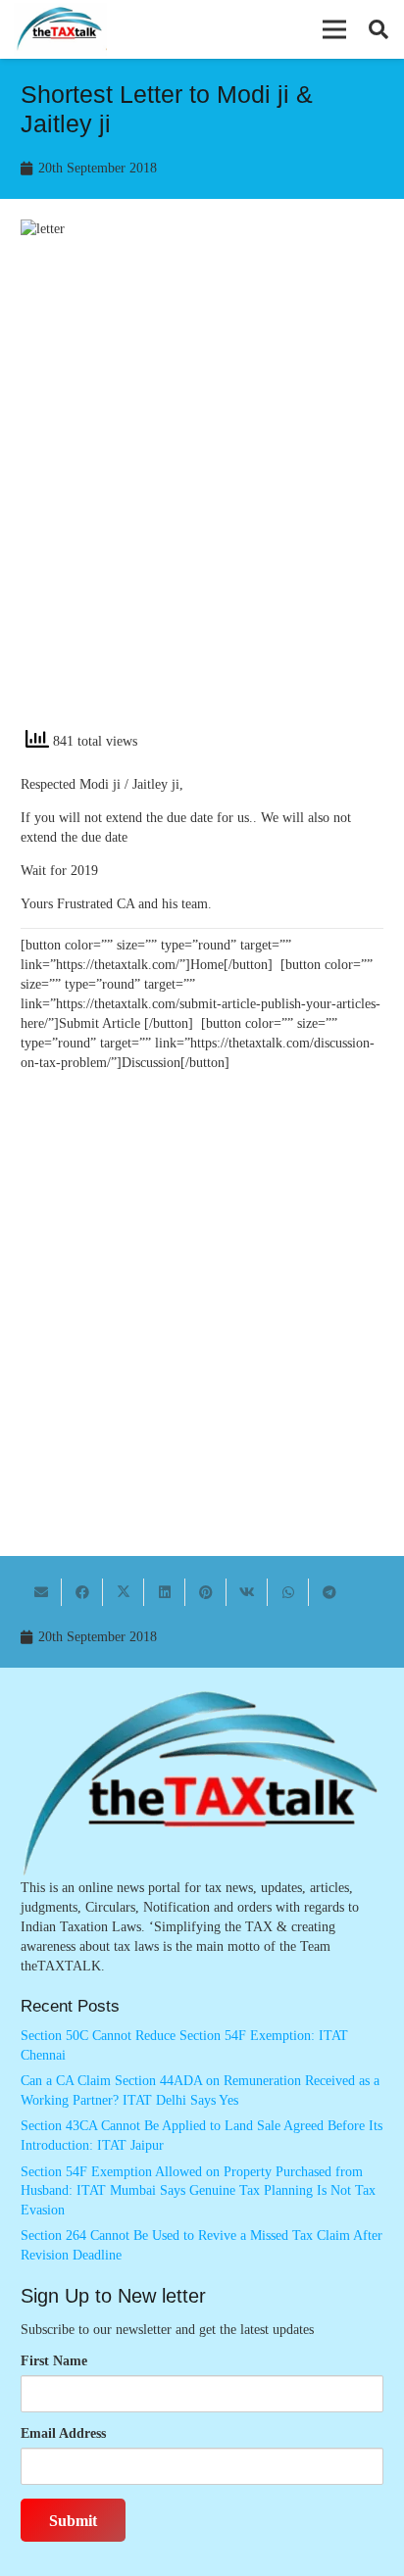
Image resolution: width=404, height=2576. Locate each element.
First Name (54, 2361)
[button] (334, 29)
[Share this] (82, 1592)
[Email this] (41, 1592)
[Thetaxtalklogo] (60, 30)
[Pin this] (206, 1592)
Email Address (63, 2433)
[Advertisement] (202, 501)
